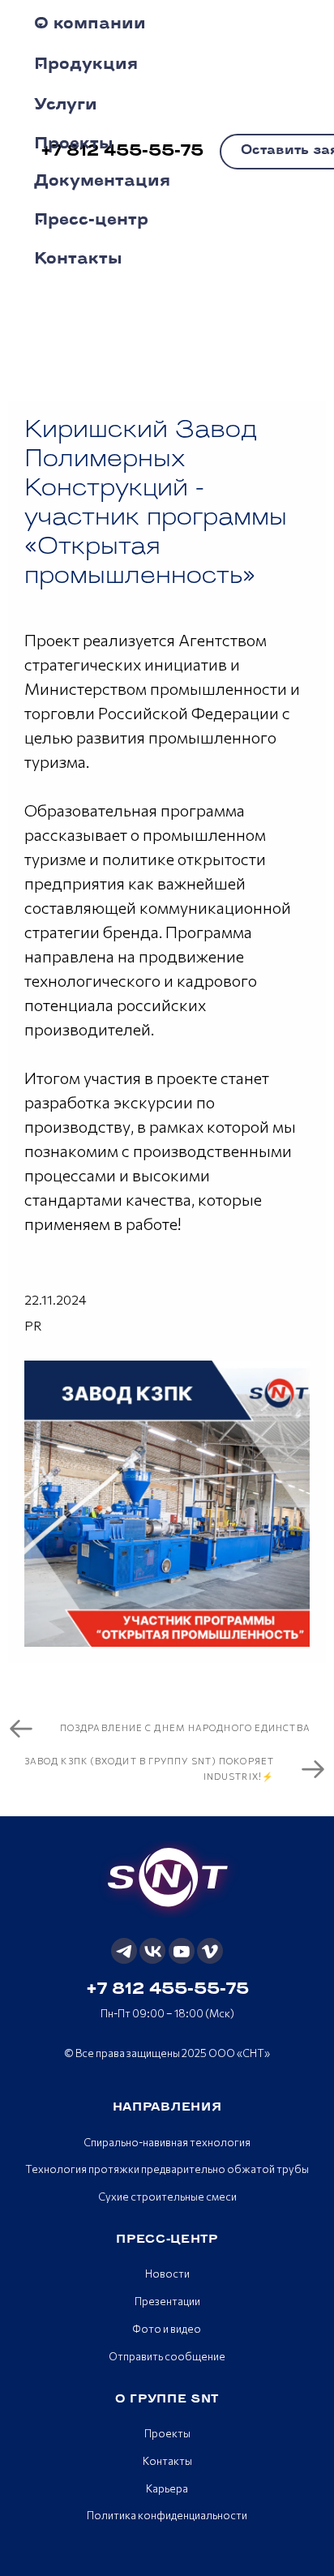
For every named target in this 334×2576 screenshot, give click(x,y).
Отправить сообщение (167, 2356)
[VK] (152, 1951)
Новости (167, 2274)
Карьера (167, 2488)
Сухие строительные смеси (167, 2197)
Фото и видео (167, 2329)
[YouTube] (182, 1951)
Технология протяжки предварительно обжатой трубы (167, 2169)
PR (33, 1325)
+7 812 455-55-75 (167, 1990)
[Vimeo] (210, 1951)
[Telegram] (124, 1951)
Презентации (167, 2301)
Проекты (167, 2433)
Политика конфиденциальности (167, 2515)
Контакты (167, 2461)
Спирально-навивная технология (167, 2142)
